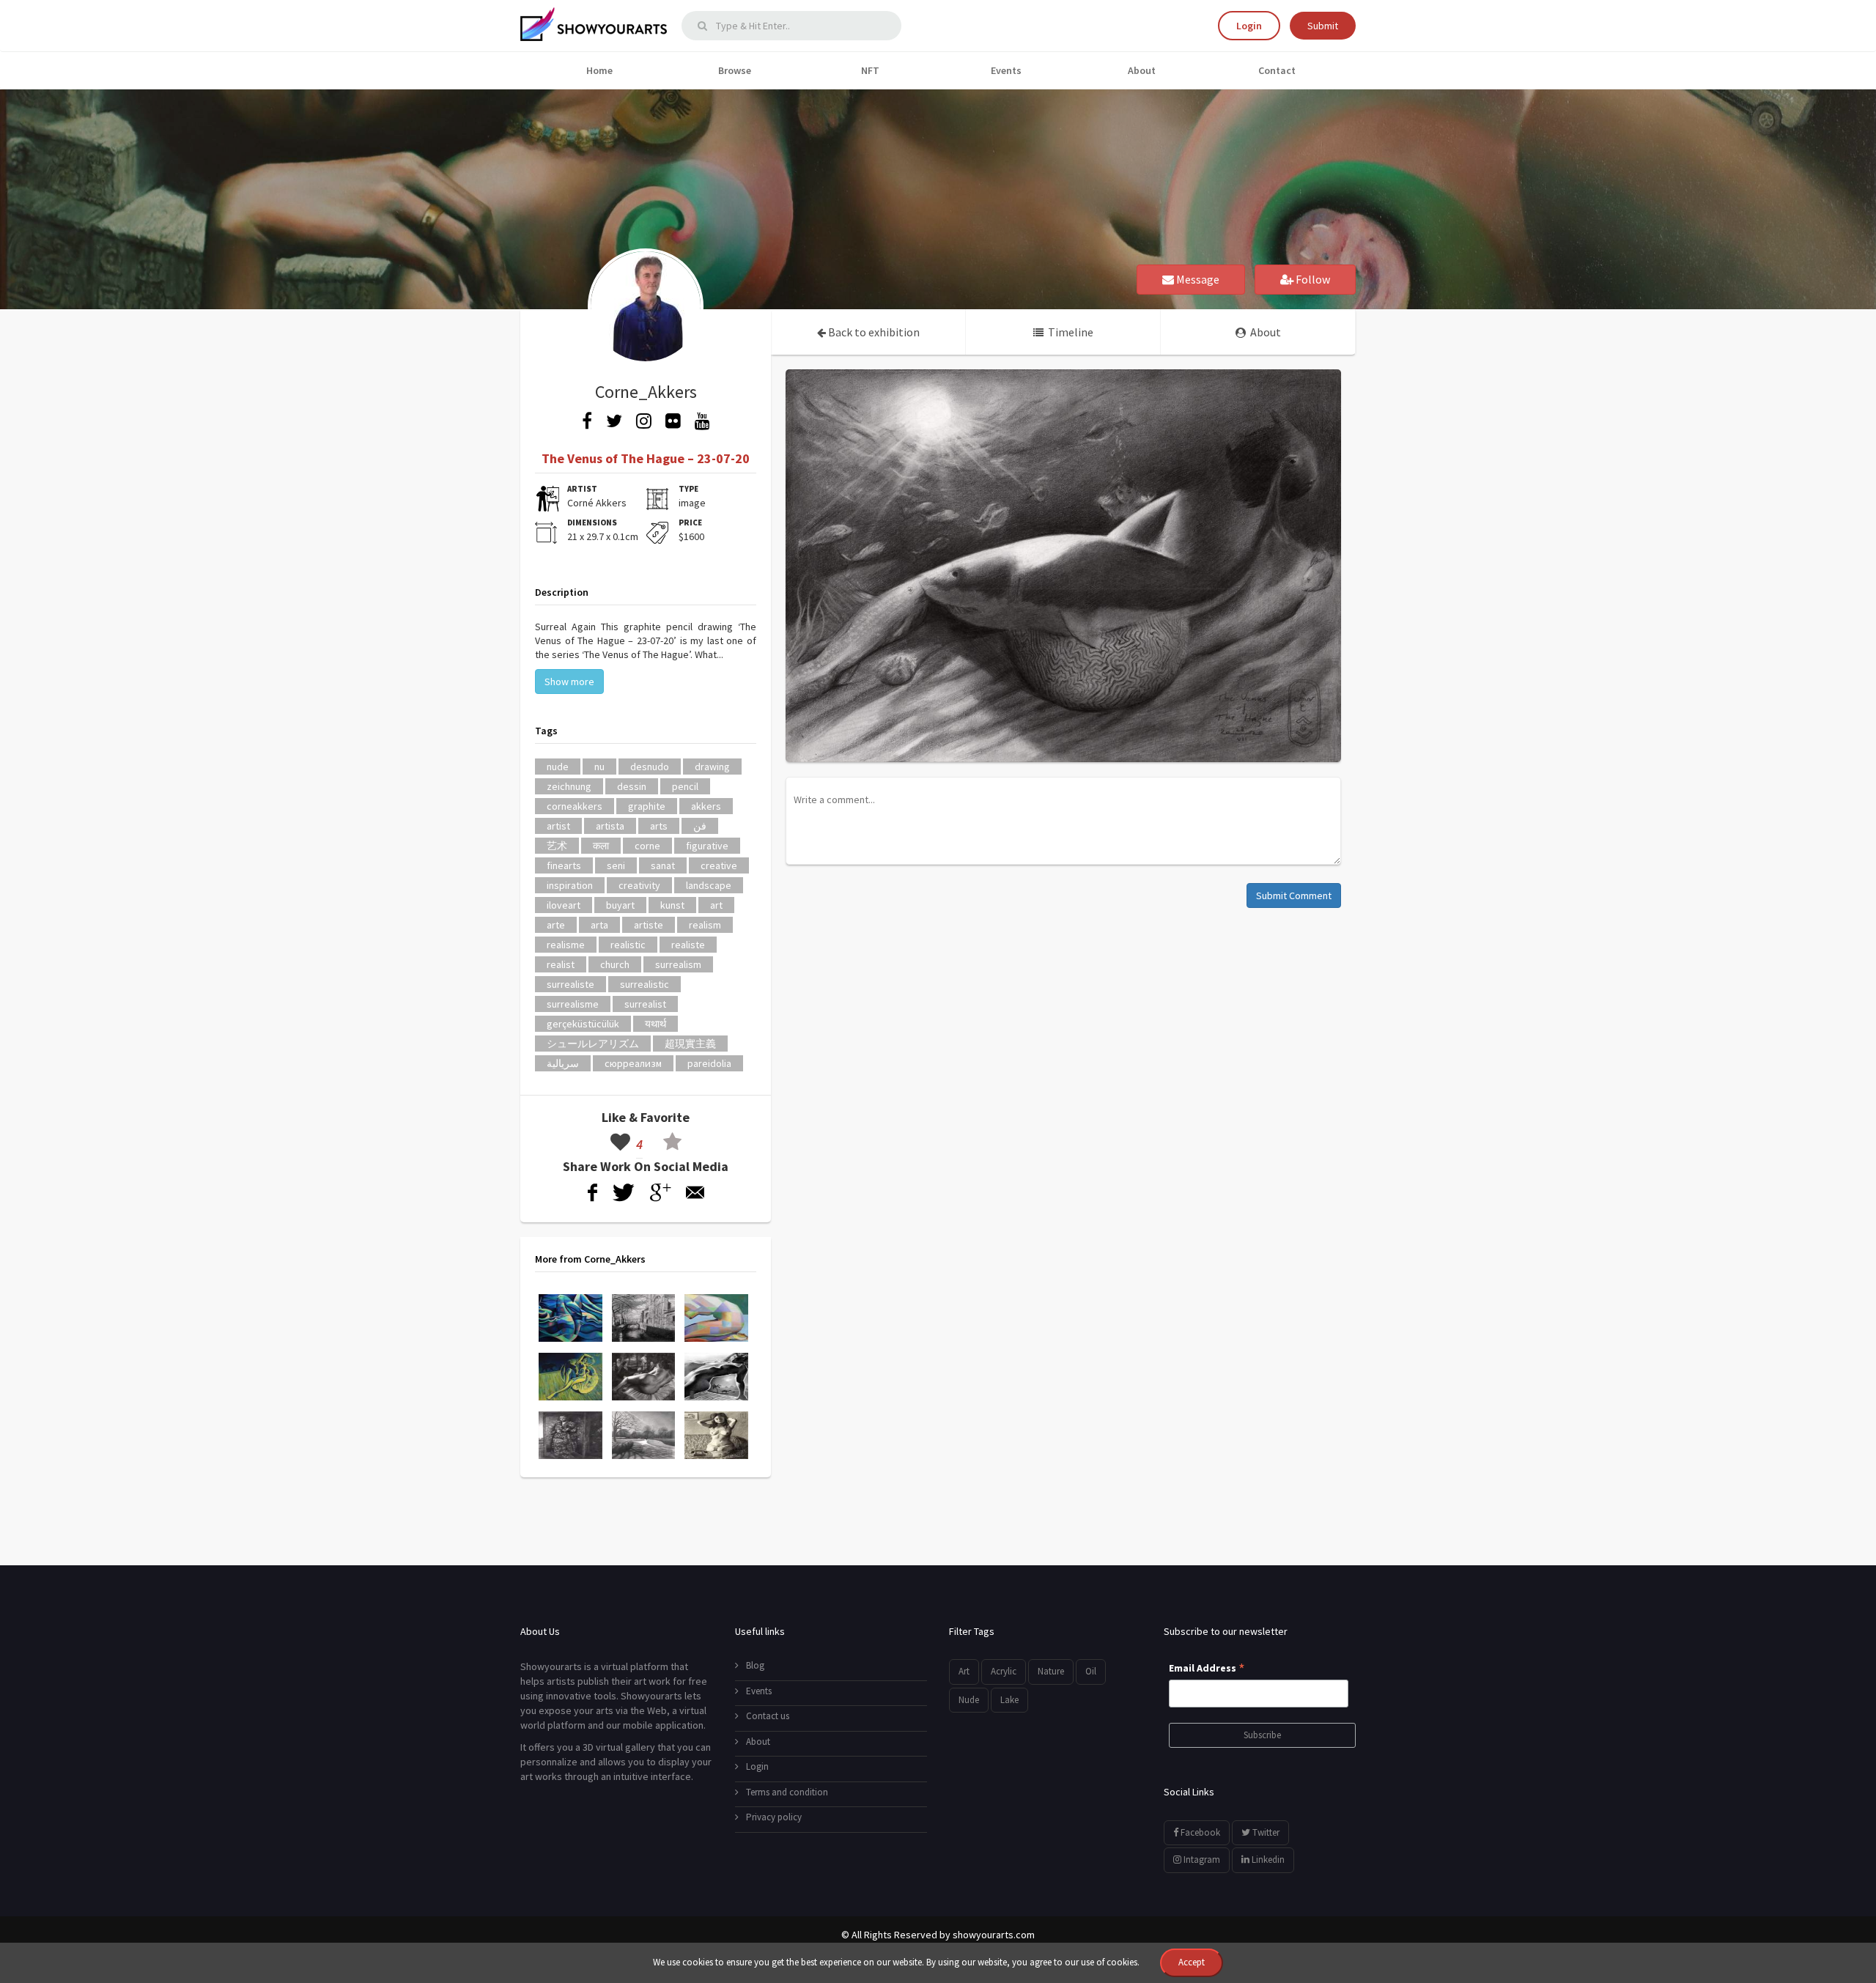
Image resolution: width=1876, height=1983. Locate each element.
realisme (566, 945)
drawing (712, 767)
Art (964, 1671)
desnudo (650, 767)
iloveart (564, 905)
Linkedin (1267, 1860)
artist (558, 826)
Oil (1091, 1671)
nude (558, 767)
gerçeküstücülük (583, 1024)
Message (1197, 279)
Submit (1323, 26)
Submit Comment (1294, 896)
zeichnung (569, 786)
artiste (649, 925)
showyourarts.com (994, 1935)
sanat (663, 865)
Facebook (1199, 1832)
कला (601, 846)
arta (599, 925)
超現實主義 (690, 1044)
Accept (1192, 1962)
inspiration (570, 885)
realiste (688, 945)
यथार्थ (656, 1024)
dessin (632, 786)
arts (659, 826)
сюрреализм (633, 1063)
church (615, 964)
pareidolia (709, 1063)
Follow (1312, 279)
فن (700, 826)
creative (719, 865)
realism (705, 925)
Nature (1051, 1671)
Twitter (1265, 1832)
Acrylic (1004, 1671)
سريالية (563, 1063)
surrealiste (570, 984)
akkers (706, 806)
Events (1006, 70)
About (1142, 70)
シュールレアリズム (593, 1044)
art (716, 905)
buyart (620, 905)
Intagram (1201, 1860)
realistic (628, 945)
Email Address (1207, 1669)
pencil (685, 786)
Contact (1277, 70)
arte (556, 925)
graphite (647, 806)
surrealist (645, 1004)
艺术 (557, 846)
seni (616, 865)
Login (1249, 26)
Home (599, 70)
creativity (639, 885)
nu (599, 767)
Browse (735, 70)
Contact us (768, 1716)
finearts (564, 865)
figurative (707, 846)
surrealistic (645, 984)
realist (561, 964)
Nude (969, 1700)
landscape (709, 885)
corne (647, 846)
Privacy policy (774, 1817)
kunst (672, 905)
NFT (870, 70)
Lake (1009, 1700)
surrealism (678, 964)
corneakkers (575, 806)
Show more (569, 682)
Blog (755, 1665)
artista (610, 826)
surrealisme (573, 1004)
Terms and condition (787, 1792)
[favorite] (672, 1144)
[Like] (620, 1144)
